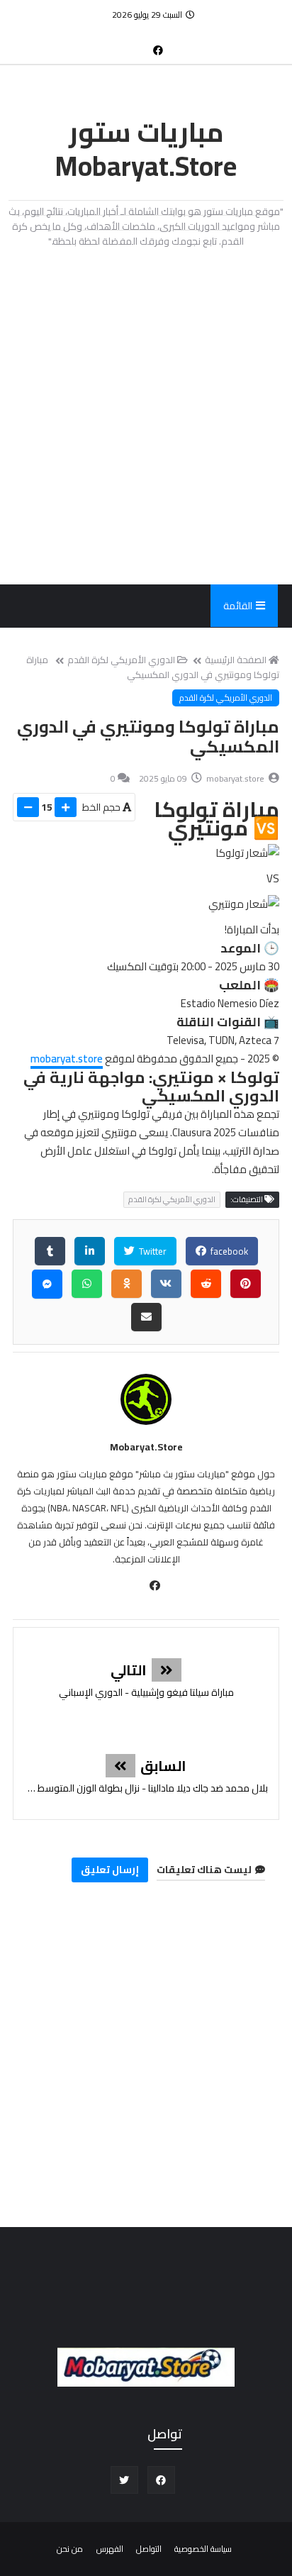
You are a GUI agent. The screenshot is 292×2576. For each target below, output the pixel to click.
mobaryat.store (67, 1059)
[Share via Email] (146, 1317)
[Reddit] (206, 1284)
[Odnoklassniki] (127, 1284)
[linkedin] (90, 1251)
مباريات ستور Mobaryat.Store (146, 149)
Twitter (152, 1251)
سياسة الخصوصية (203, 2549)
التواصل (149, 2549)
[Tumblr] (50, 1251)
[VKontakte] (166, 1284)
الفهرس (110, 2549)
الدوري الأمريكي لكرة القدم (121, 660)
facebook (228, 1251)
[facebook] (158, 50)
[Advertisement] (146, 416)
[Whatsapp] (87, 1284)
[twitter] (124, 2480)
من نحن (70, 2549)
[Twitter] (135, 43)
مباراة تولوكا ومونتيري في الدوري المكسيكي (153, 667)
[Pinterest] (246, 1284)
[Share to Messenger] (47, 1284)
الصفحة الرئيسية (236, 660)
